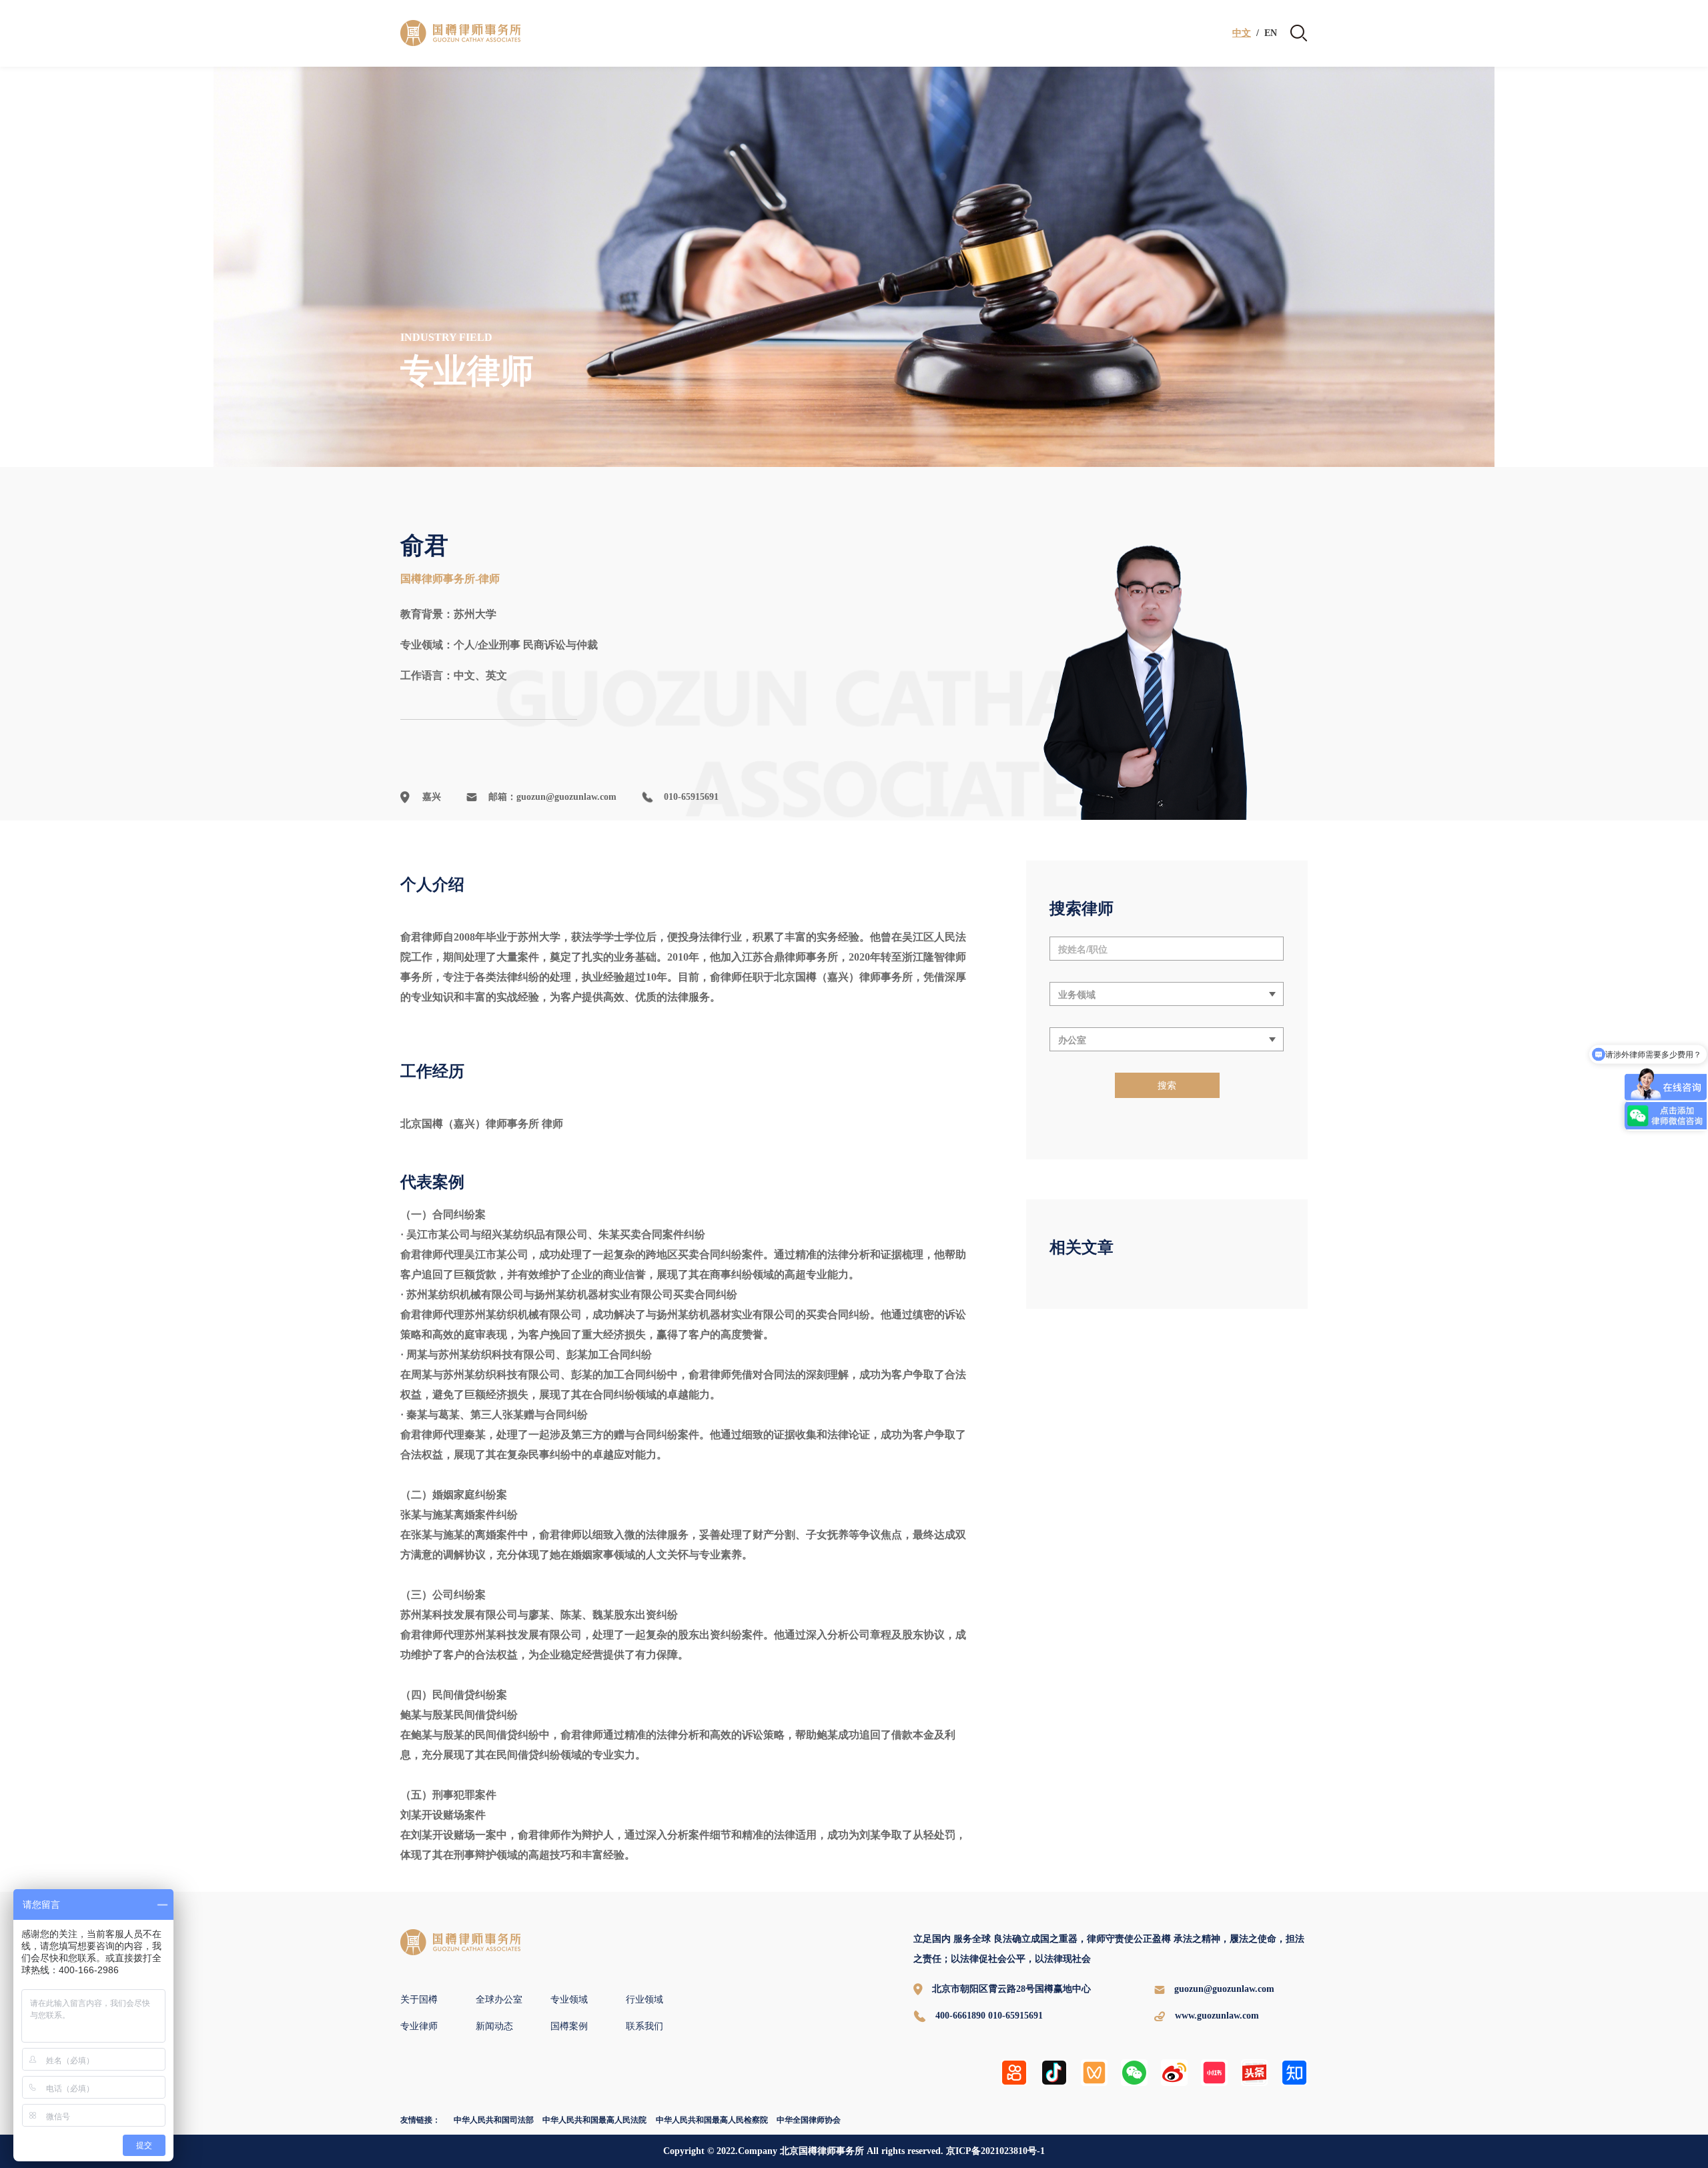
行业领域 (645, 2000)
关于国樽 (419, 2000)
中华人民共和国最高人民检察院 (712, 2120)
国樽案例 (569, 2026)
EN (1271, 33)
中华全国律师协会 (809, 2120)
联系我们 (645, 2026)
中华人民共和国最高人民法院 (594, 2120)
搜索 (1167, 1085)
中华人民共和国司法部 (494, 2120)
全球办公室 (499, 2000)
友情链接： (420, 2120)
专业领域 (569, 2000)
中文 (1242, 33)
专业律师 (419, 2026)
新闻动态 (494, 2026)
